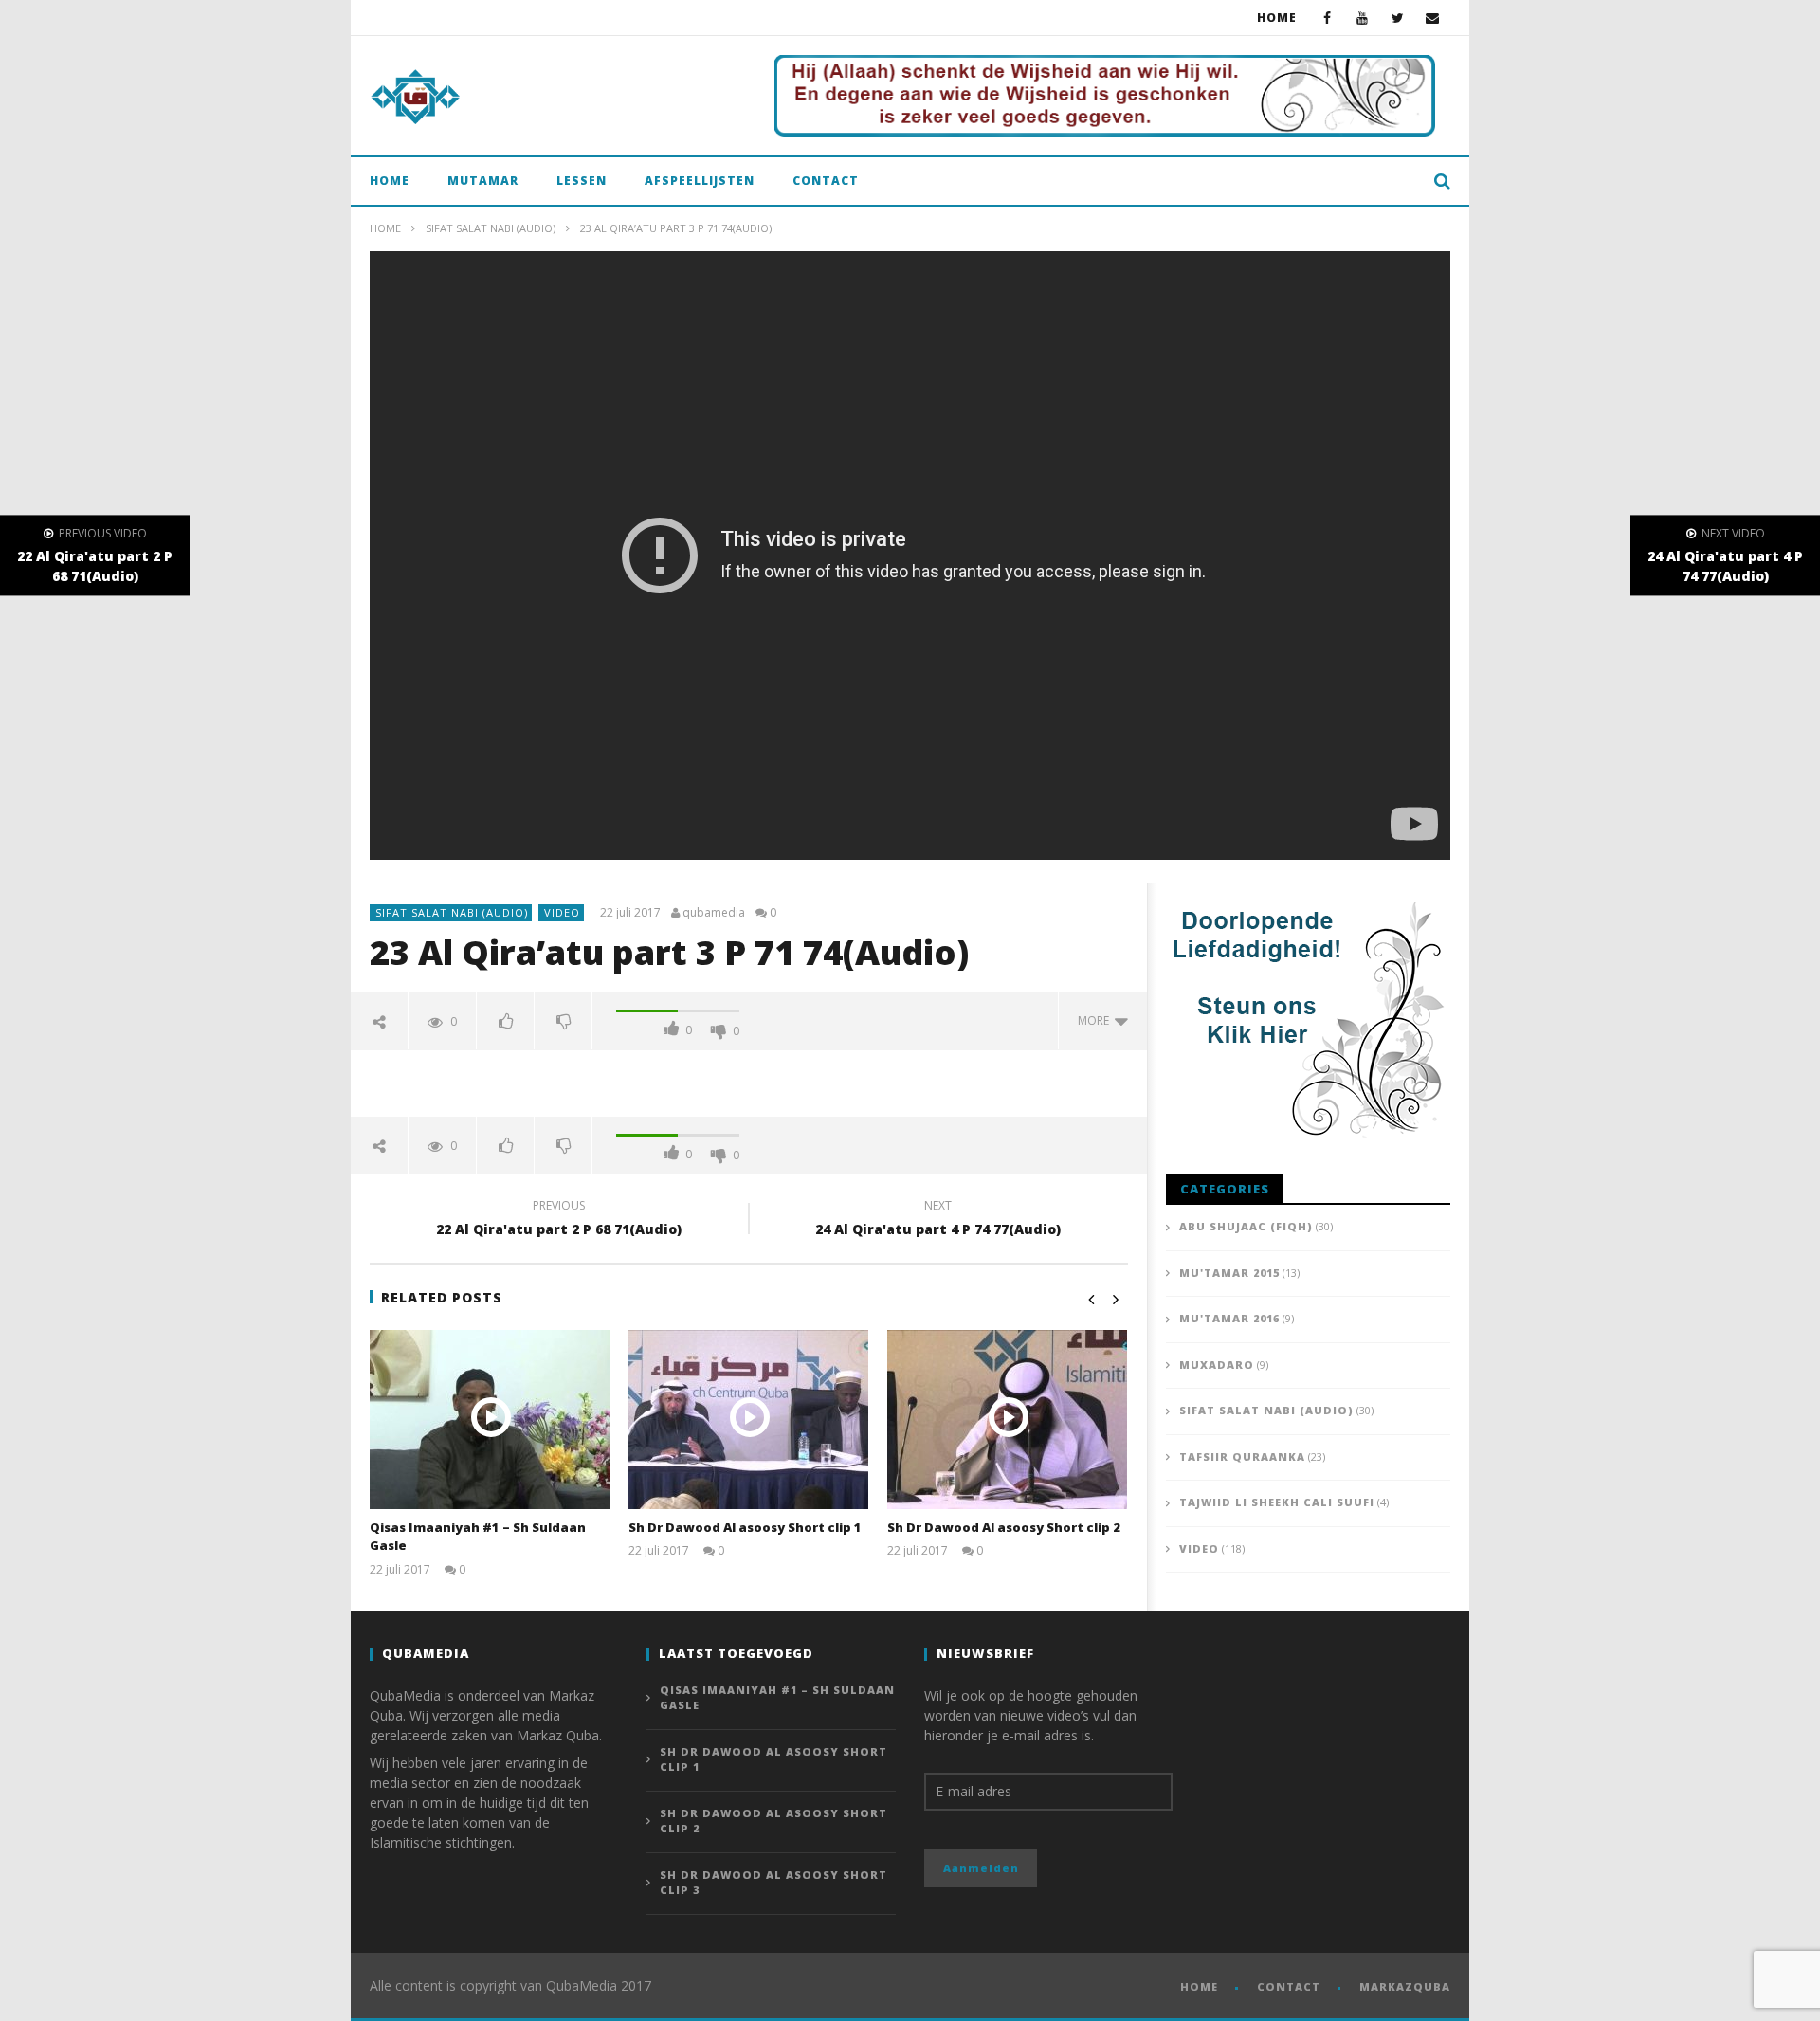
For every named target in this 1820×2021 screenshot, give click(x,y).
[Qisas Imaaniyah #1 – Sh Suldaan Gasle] (490, 1420)
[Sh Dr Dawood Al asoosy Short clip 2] (1007, 1420)
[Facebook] (1328, 18)
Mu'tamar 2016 (1229, 1318)
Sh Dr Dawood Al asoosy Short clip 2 (1004, 1527)
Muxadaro (1217, 1365)
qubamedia (714, 913)
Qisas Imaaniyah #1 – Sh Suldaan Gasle (777, 1698)
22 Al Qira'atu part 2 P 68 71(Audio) (559, 1220)
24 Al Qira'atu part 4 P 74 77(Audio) (938, 1220)
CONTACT (1289, 1986)
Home (1277, 18)
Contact (826, 181)
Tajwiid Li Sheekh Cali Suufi (1277, 1502)
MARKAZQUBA (1405, 1986)
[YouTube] (1363, 18)
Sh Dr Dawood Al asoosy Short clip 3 (773, 1883)
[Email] (1433, 18)
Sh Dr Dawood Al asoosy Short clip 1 (745, 1527)
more (1096, 1020)
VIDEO (562, 912)
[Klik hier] (1105, 96)
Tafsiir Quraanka (1242, 1457)
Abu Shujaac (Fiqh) (1246, 1226)
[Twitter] (1398, 18)
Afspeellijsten (700, 181)
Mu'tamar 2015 (1229, 1273)
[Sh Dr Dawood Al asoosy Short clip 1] (748, 1420)
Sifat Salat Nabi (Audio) (491, 228)
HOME (1199, 1986)
